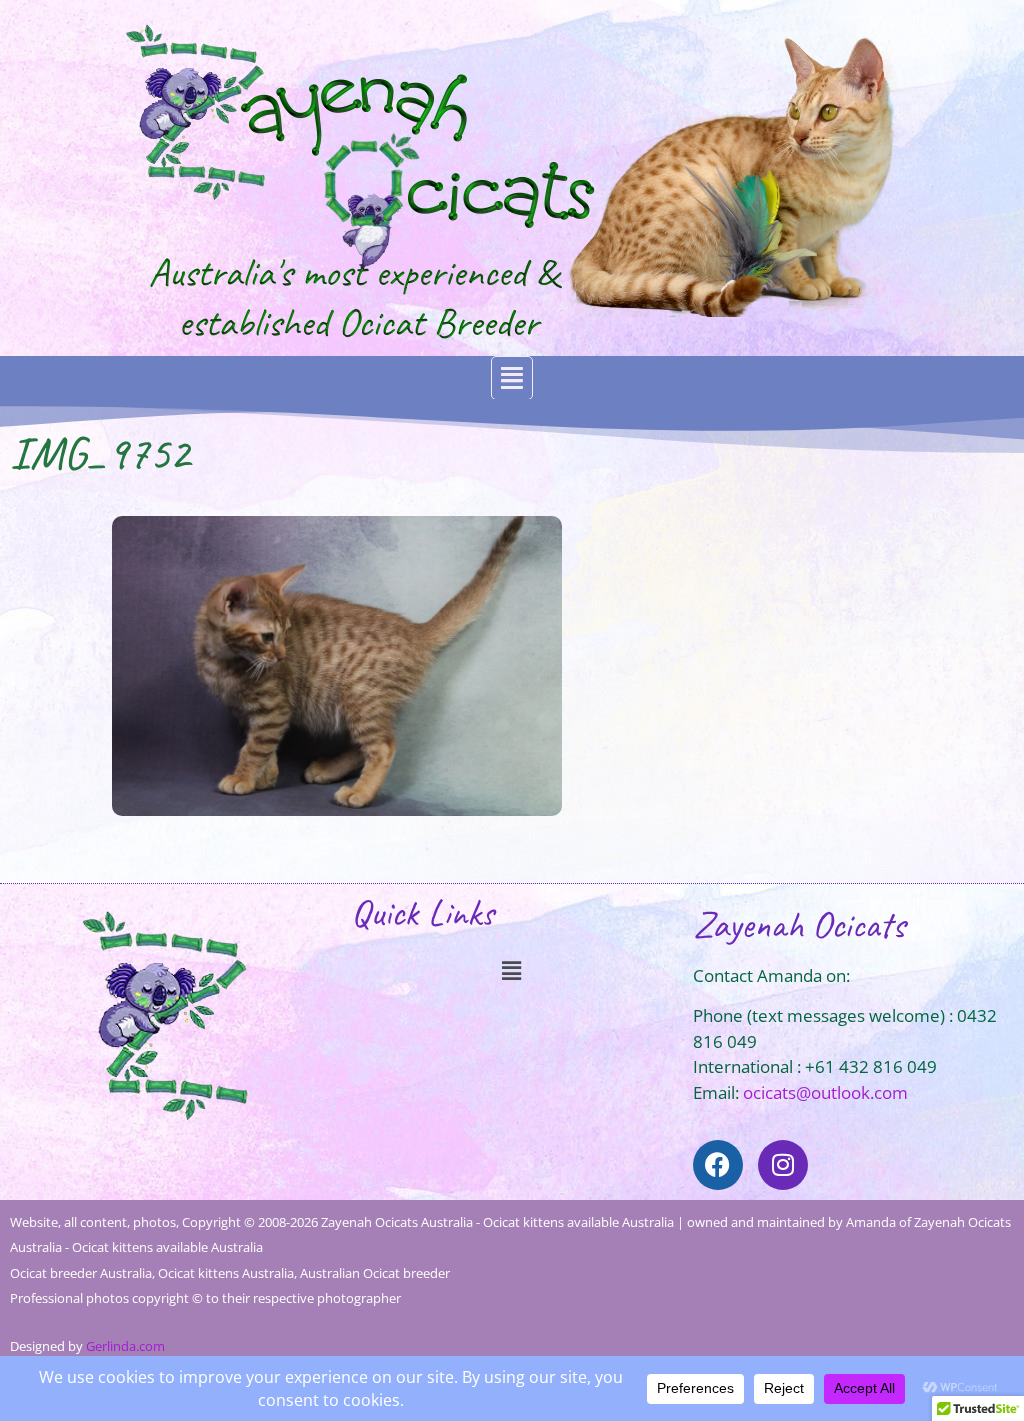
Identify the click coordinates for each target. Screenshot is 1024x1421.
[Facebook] (718, 1165)
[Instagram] (783, 1165)
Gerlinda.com (125, 1346)
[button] (512, 378)
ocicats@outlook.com (825, 1092)
